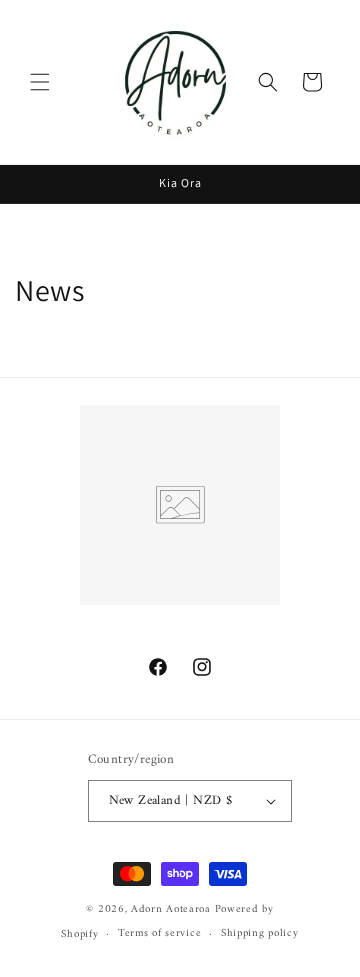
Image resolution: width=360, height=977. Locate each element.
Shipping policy (260, 933)
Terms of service (159, 933)
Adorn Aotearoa (171, 909)
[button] (40, 82)
